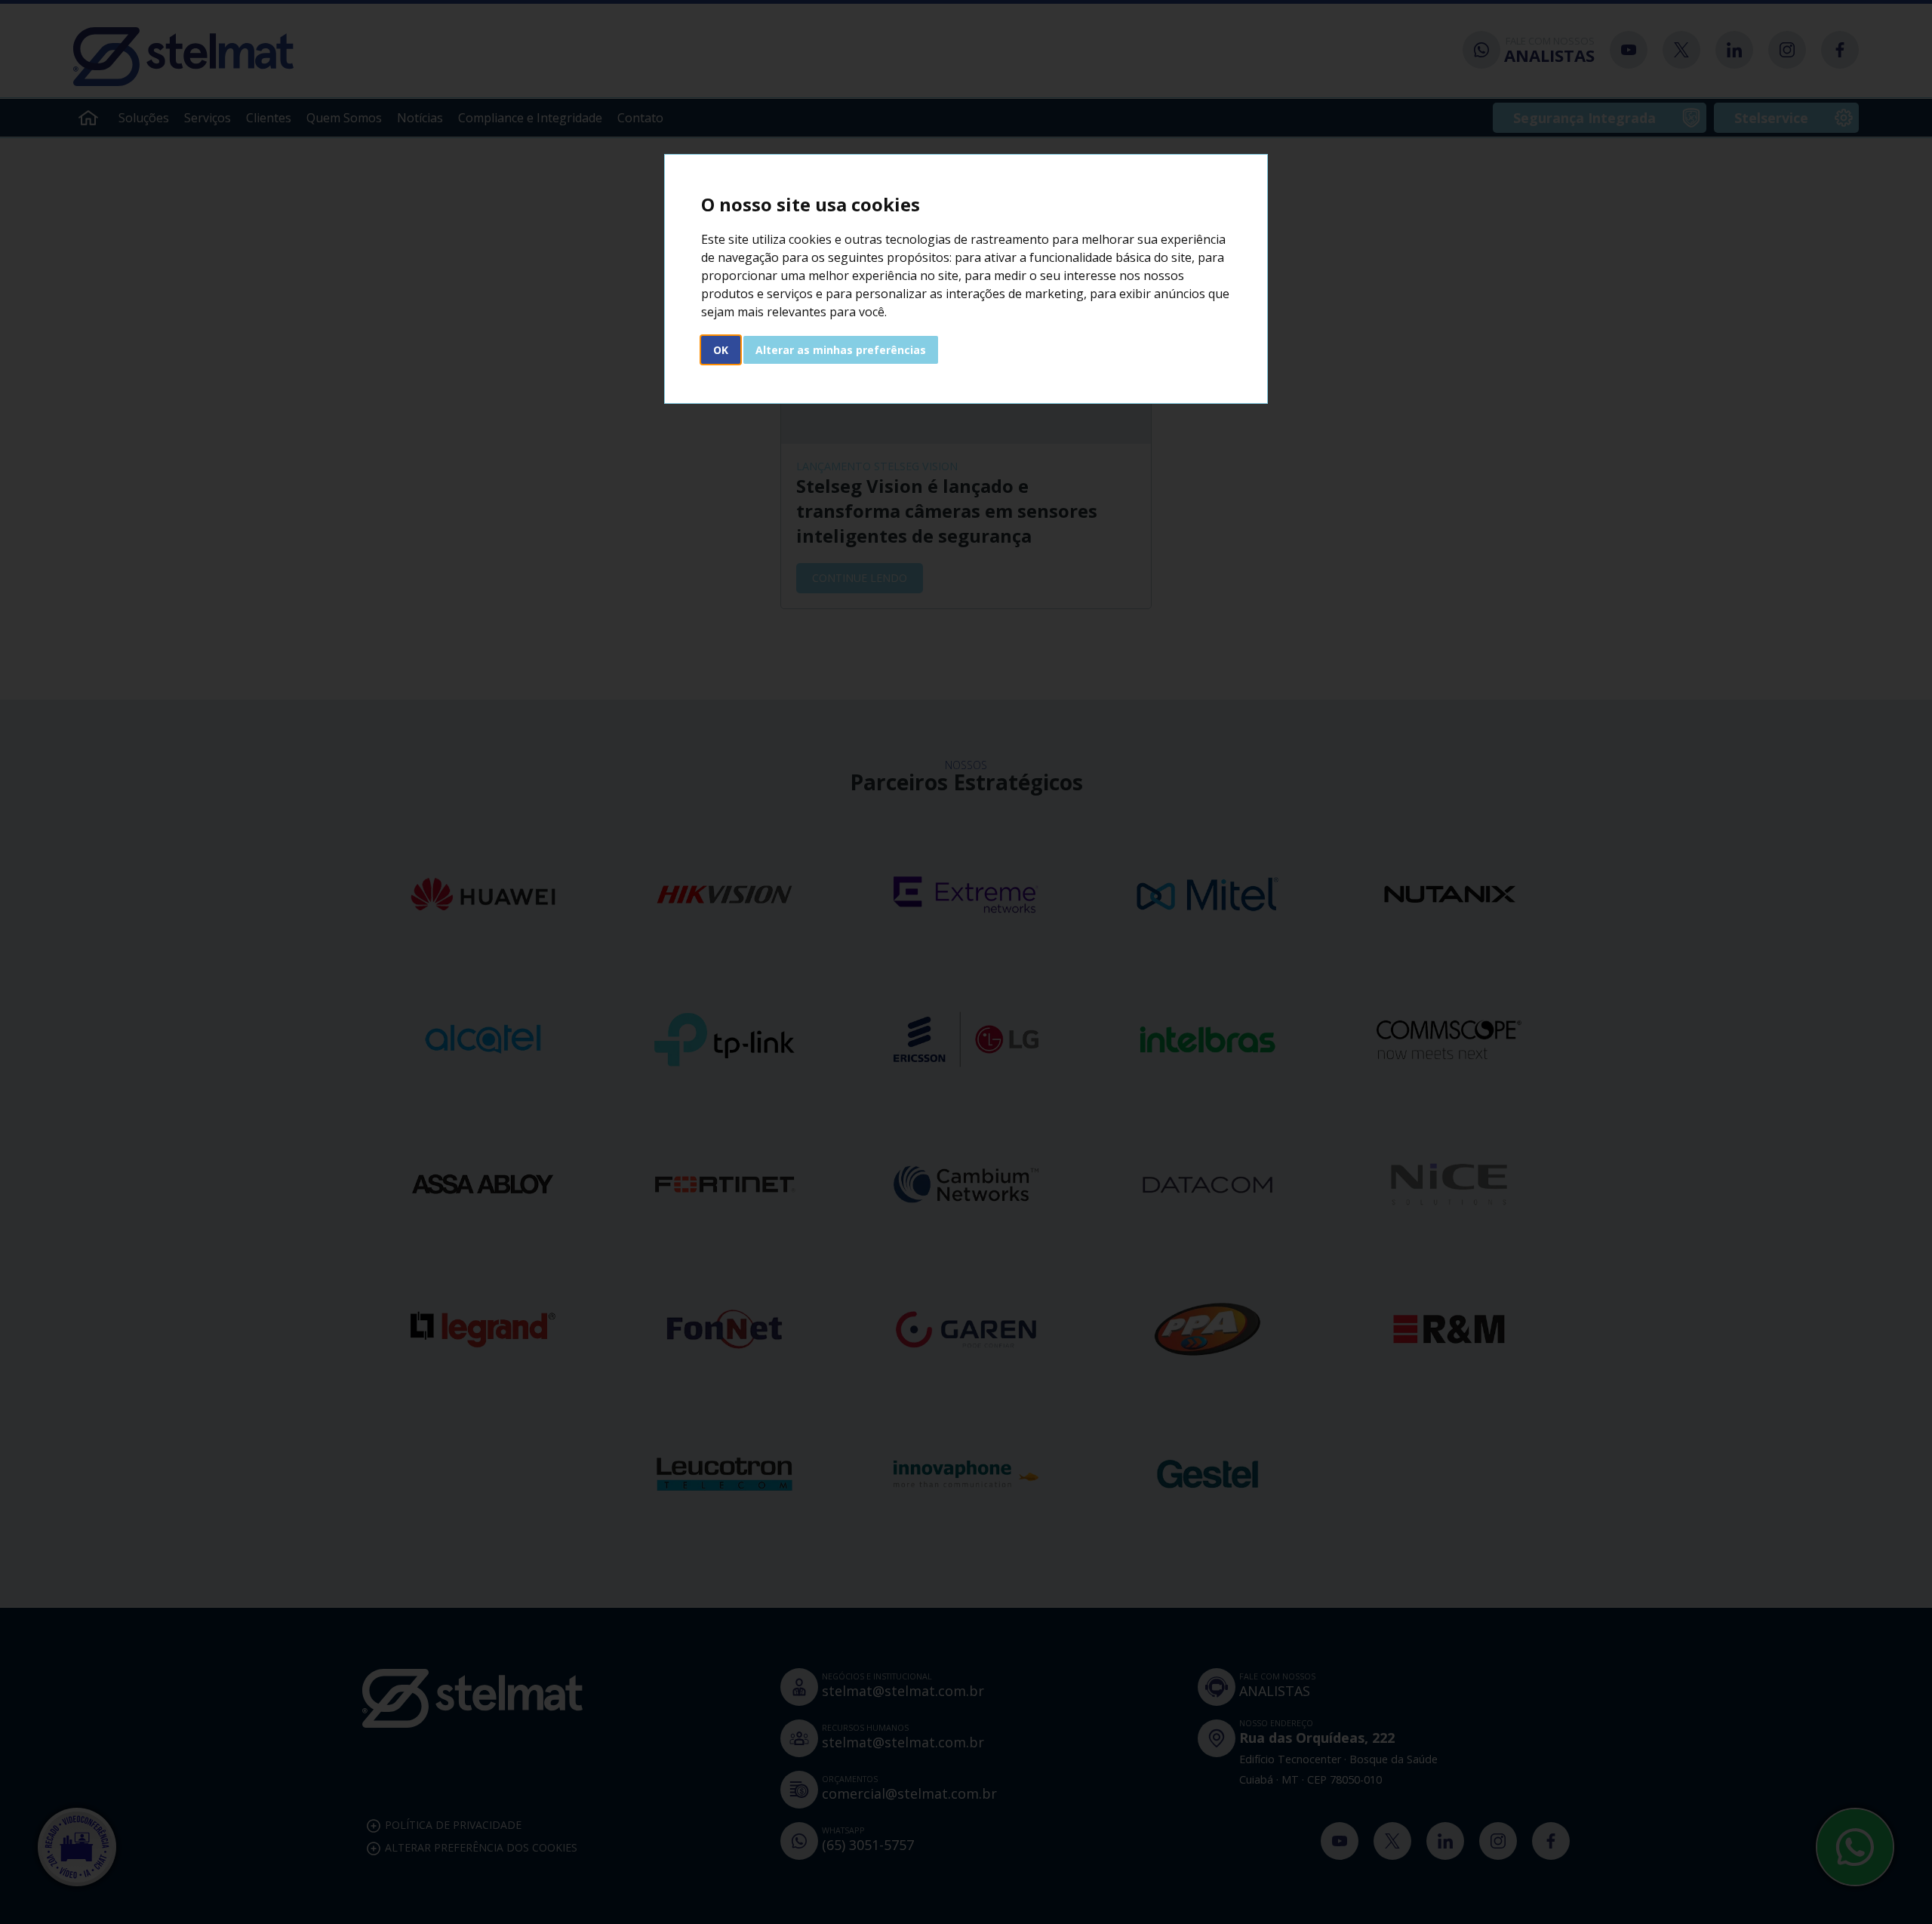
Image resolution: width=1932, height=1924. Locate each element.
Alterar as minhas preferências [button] (841, 350)
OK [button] (721, 350)
